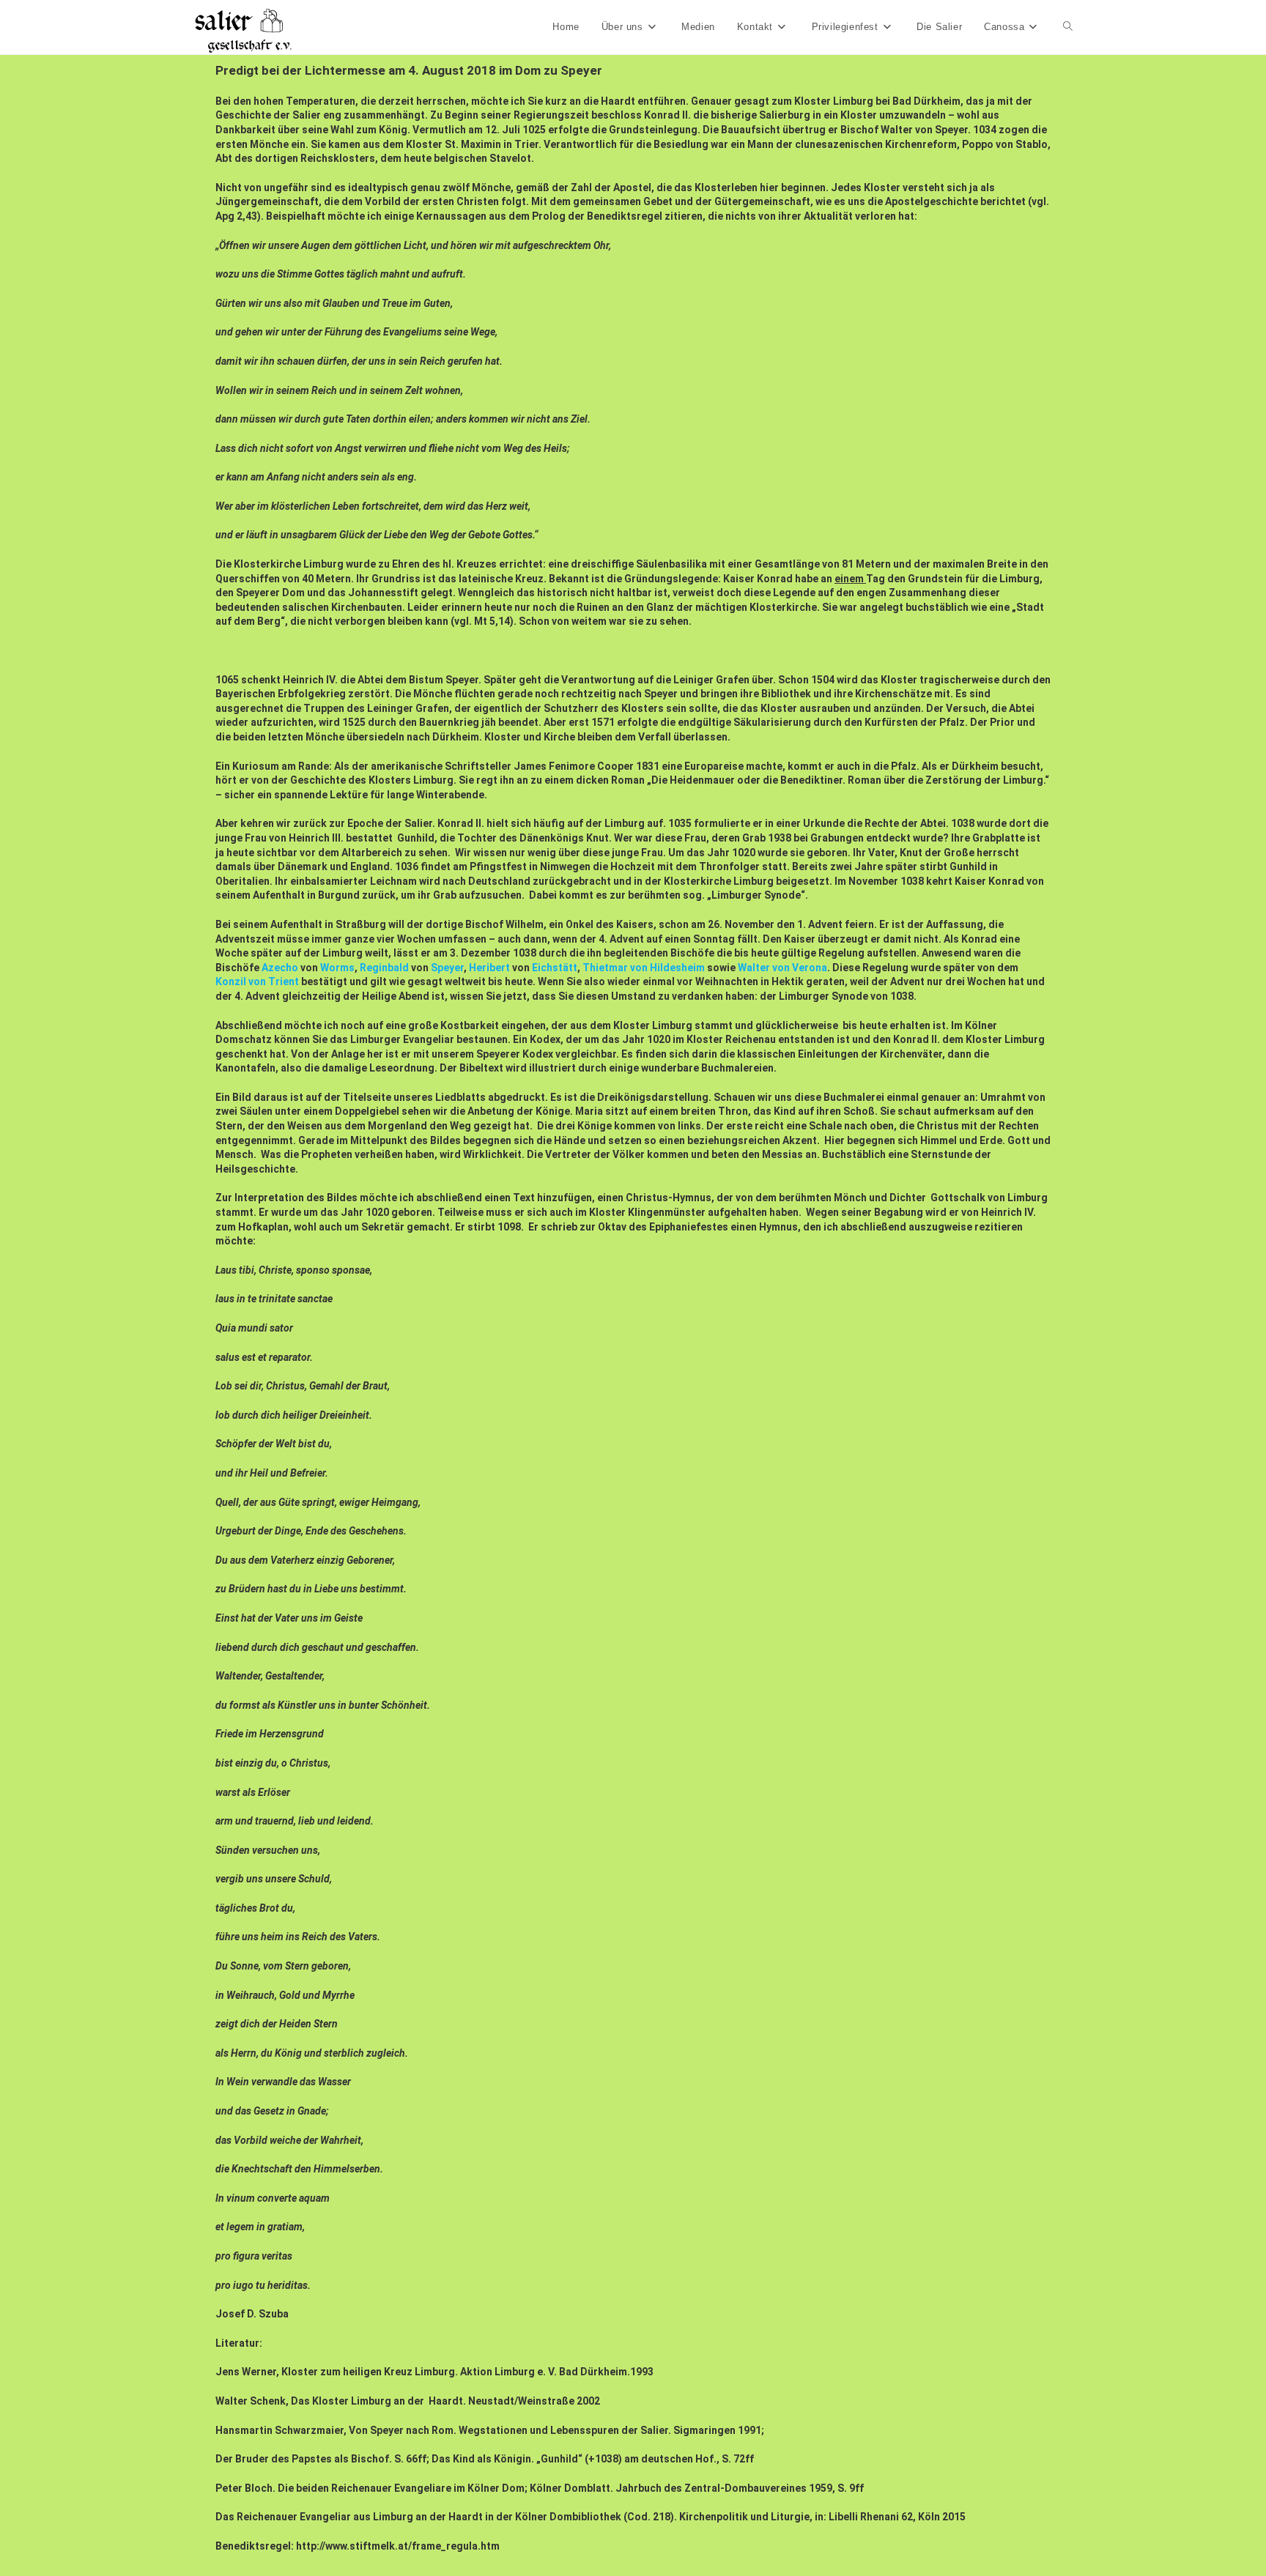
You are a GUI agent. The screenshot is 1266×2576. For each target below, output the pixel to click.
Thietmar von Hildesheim (644, 968)
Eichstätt (555, 968)
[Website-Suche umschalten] (1068, 27)
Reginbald (384, 968)
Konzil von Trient (257, 981)
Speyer (447, 968)
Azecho (280, 968)
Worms (337, 968)
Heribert (489, 968)
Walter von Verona (782, 968)
